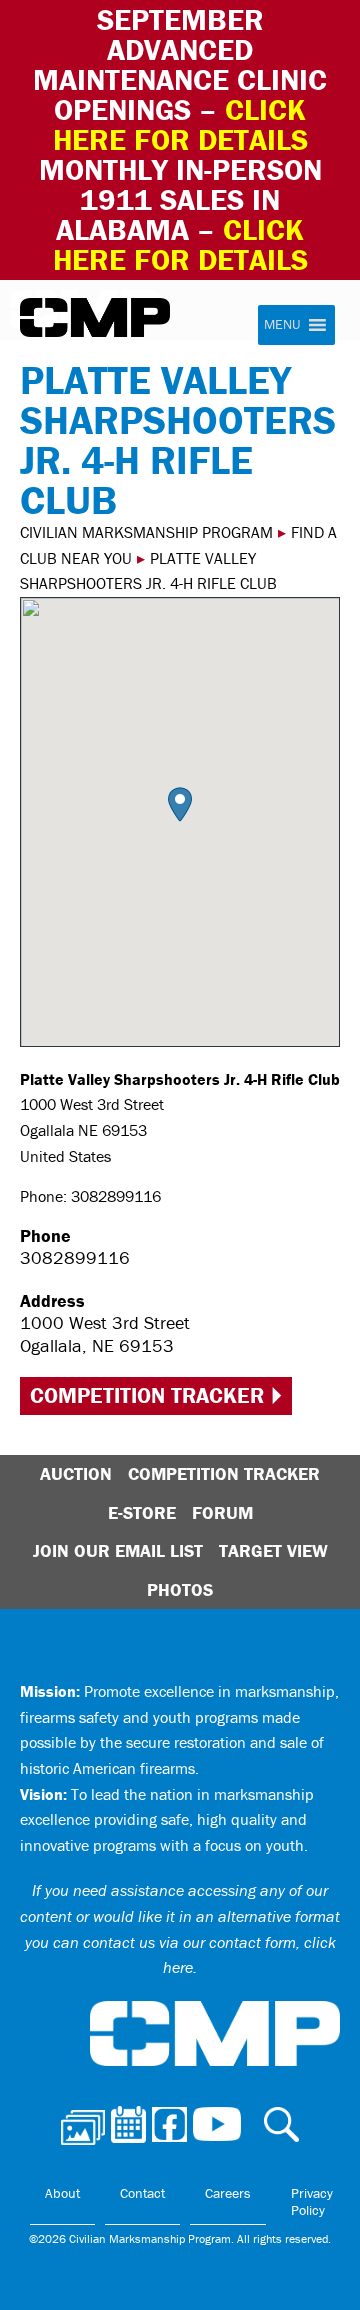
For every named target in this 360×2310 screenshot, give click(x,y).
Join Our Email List (118, 1550)
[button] (180, 804)
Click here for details (180, 124)
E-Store (142, 1512)
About (62, 2193)
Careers (228, 2193)
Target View (273, 1550)
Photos (180, 1589)
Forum (222, 1512)
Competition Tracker (147, 1395)
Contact (142, 2193)
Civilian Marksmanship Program (95, 318)
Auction (76, 1473)
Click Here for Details (180, 244)
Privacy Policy (312, 2202)
